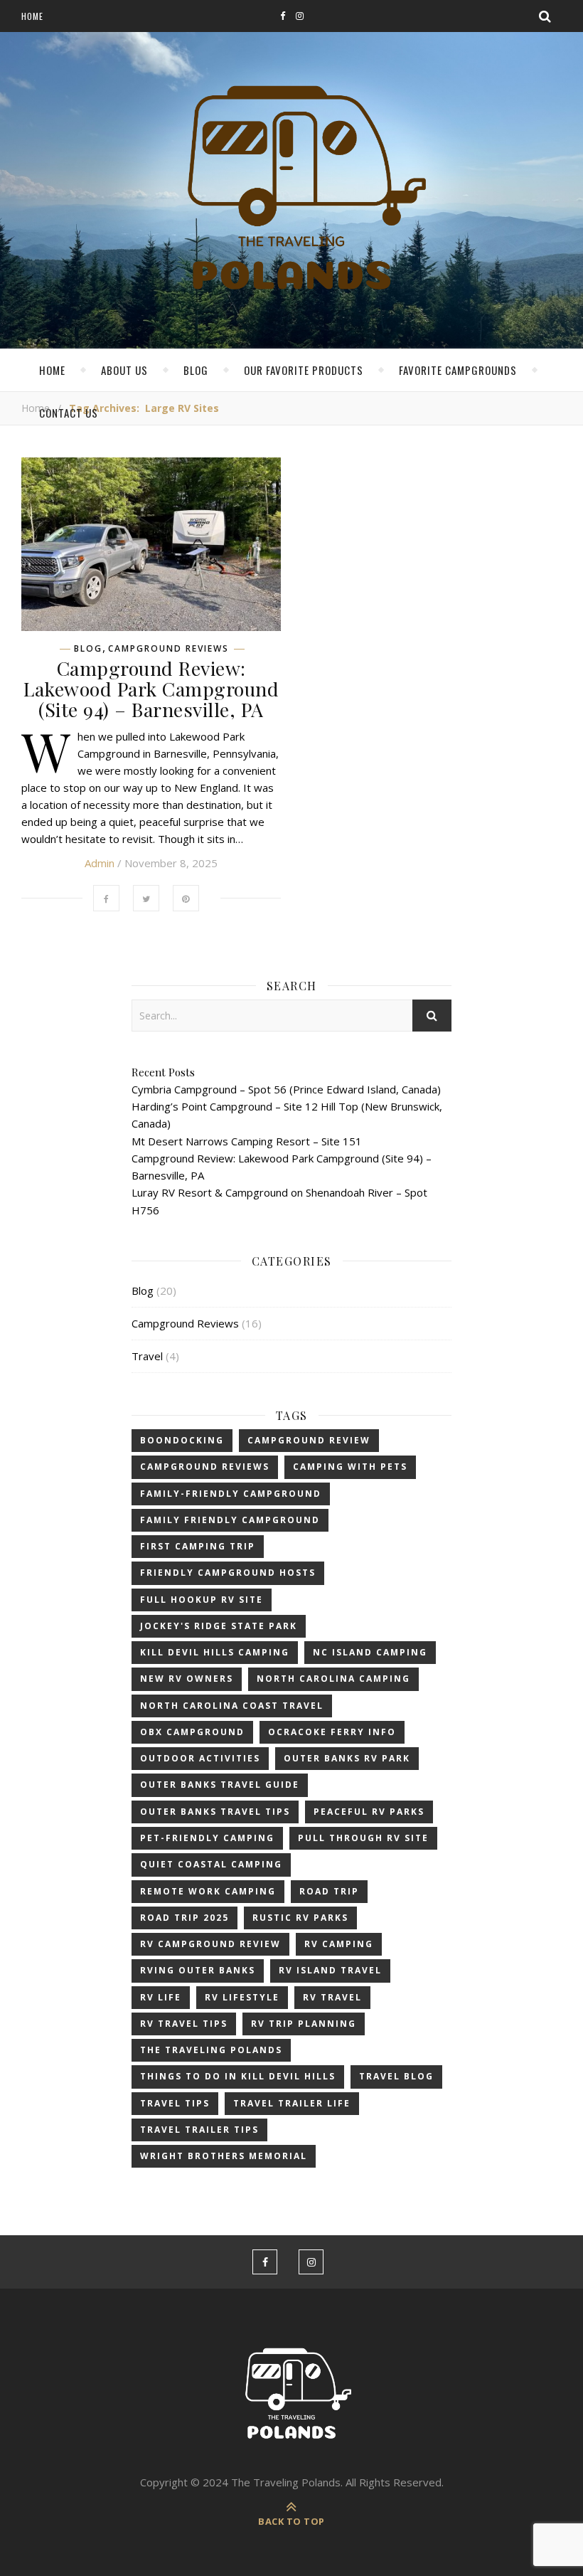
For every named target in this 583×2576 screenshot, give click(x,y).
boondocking (182, 1440)
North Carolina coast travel (232, 1706)
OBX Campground (192, 1732)
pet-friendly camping (207, 1838)
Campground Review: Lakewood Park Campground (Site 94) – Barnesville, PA (151, 689)
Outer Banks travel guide (220, 1785)
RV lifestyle (242, 1997)
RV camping (339, 1944)
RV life (161, 1997)
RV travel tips (184, 2024)
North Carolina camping (333, 1679)
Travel (147, 1356)
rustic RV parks (300, 1918)
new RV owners (187, 1679)
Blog (196, 370)
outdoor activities (200, 1758)
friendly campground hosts (228, 1573)
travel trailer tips (199, 2130)
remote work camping (208, 1891)
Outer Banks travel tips (215, 1812)
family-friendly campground (231, 1494)
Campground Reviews (169, 649)
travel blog (396, 2076)
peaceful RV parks (369, 1812)
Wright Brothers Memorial (224, 2156)
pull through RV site (363, 1838)
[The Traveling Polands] (291, 192)
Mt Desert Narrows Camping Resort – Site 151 (247, 1141)
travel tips (175, 2103)
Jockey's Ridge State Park (219, 1626)
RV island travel (330, 1970)
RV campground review (210, 1944)
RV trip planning (304, 2024)
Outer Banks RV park (347, 1758)
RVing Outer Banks (198, 1970)
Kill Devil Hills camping (215, 1652)
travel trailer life (292, 2103)
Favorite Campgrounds (458, 370)
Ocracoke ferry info (332, 1732)
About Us (124, 370)
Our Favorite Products (304, 370)
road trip (329, 1891)
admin (100, 863)
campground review (309, 1440)
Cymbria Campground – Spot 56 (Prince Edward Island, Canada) (286, 1089)
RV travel (332, 1997)
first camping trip (198, 1546)
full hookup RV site (202, 1600)
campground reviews (205, 1467)
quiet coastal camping (211, 1864)
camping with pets (350, 1467)
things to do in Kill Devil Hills (238, 2076)
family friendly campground (230, 1520)
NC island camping (370, 1652)
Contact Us (69, 413)
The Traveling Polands (211, 2050)
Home (32, 16)
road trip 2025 (184, 1918)
